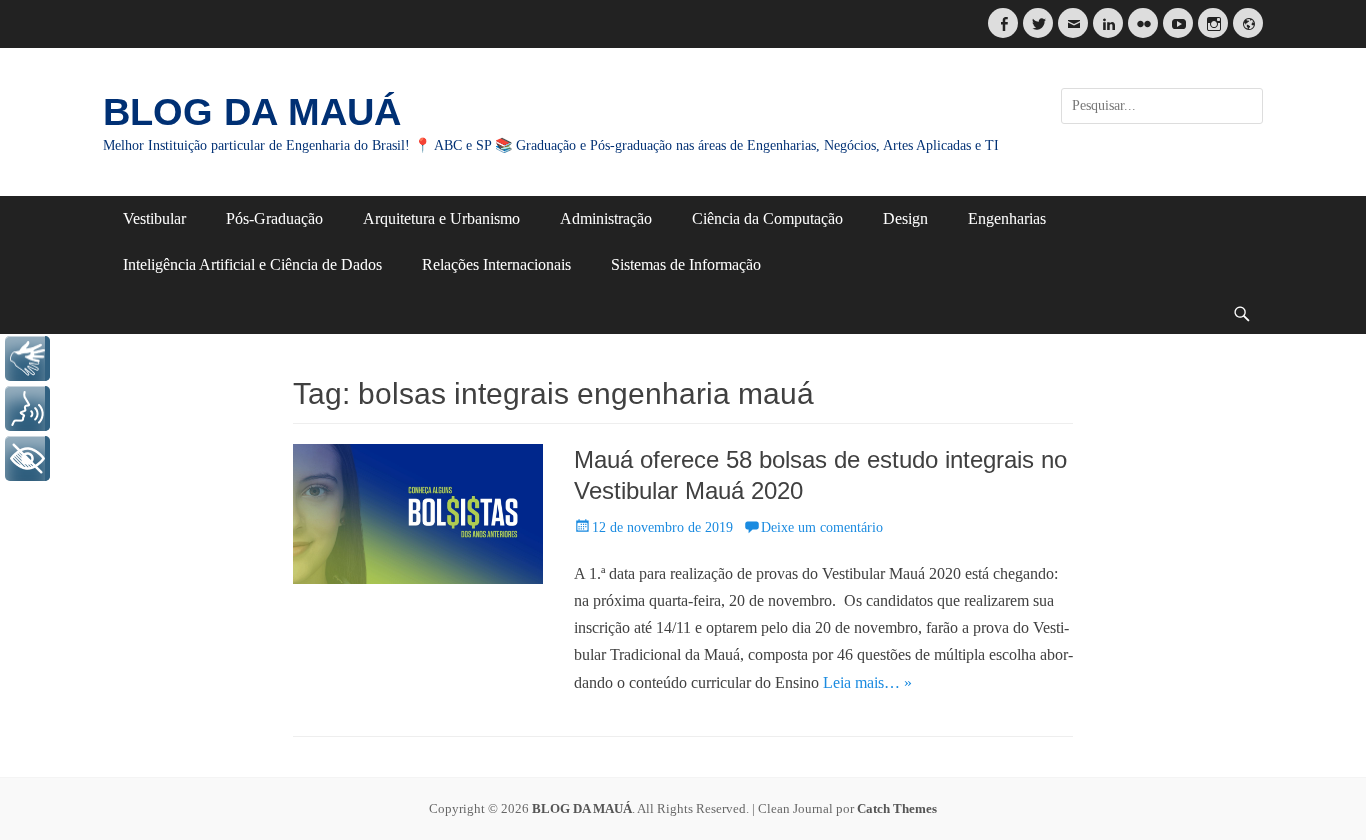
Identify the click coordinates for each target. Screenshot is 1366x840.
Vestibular (154, 218)
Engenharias (1007, 218)
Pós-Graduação (274, 218)
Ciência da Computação (767, 218)
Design (905, 218)
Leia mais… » (867, 682)
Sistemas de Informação (686, 264)
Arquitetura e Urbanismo (441, 218)
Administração (606, 218)
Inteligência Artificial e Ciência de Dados (252, 264)
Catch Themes (897, 808)
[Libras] (27, 358)
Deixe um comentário (822, 527)
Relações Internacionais (496, 264)
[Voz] (27, 408)
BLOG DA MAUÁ (252, 112)
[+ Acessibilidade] (27, 458)
